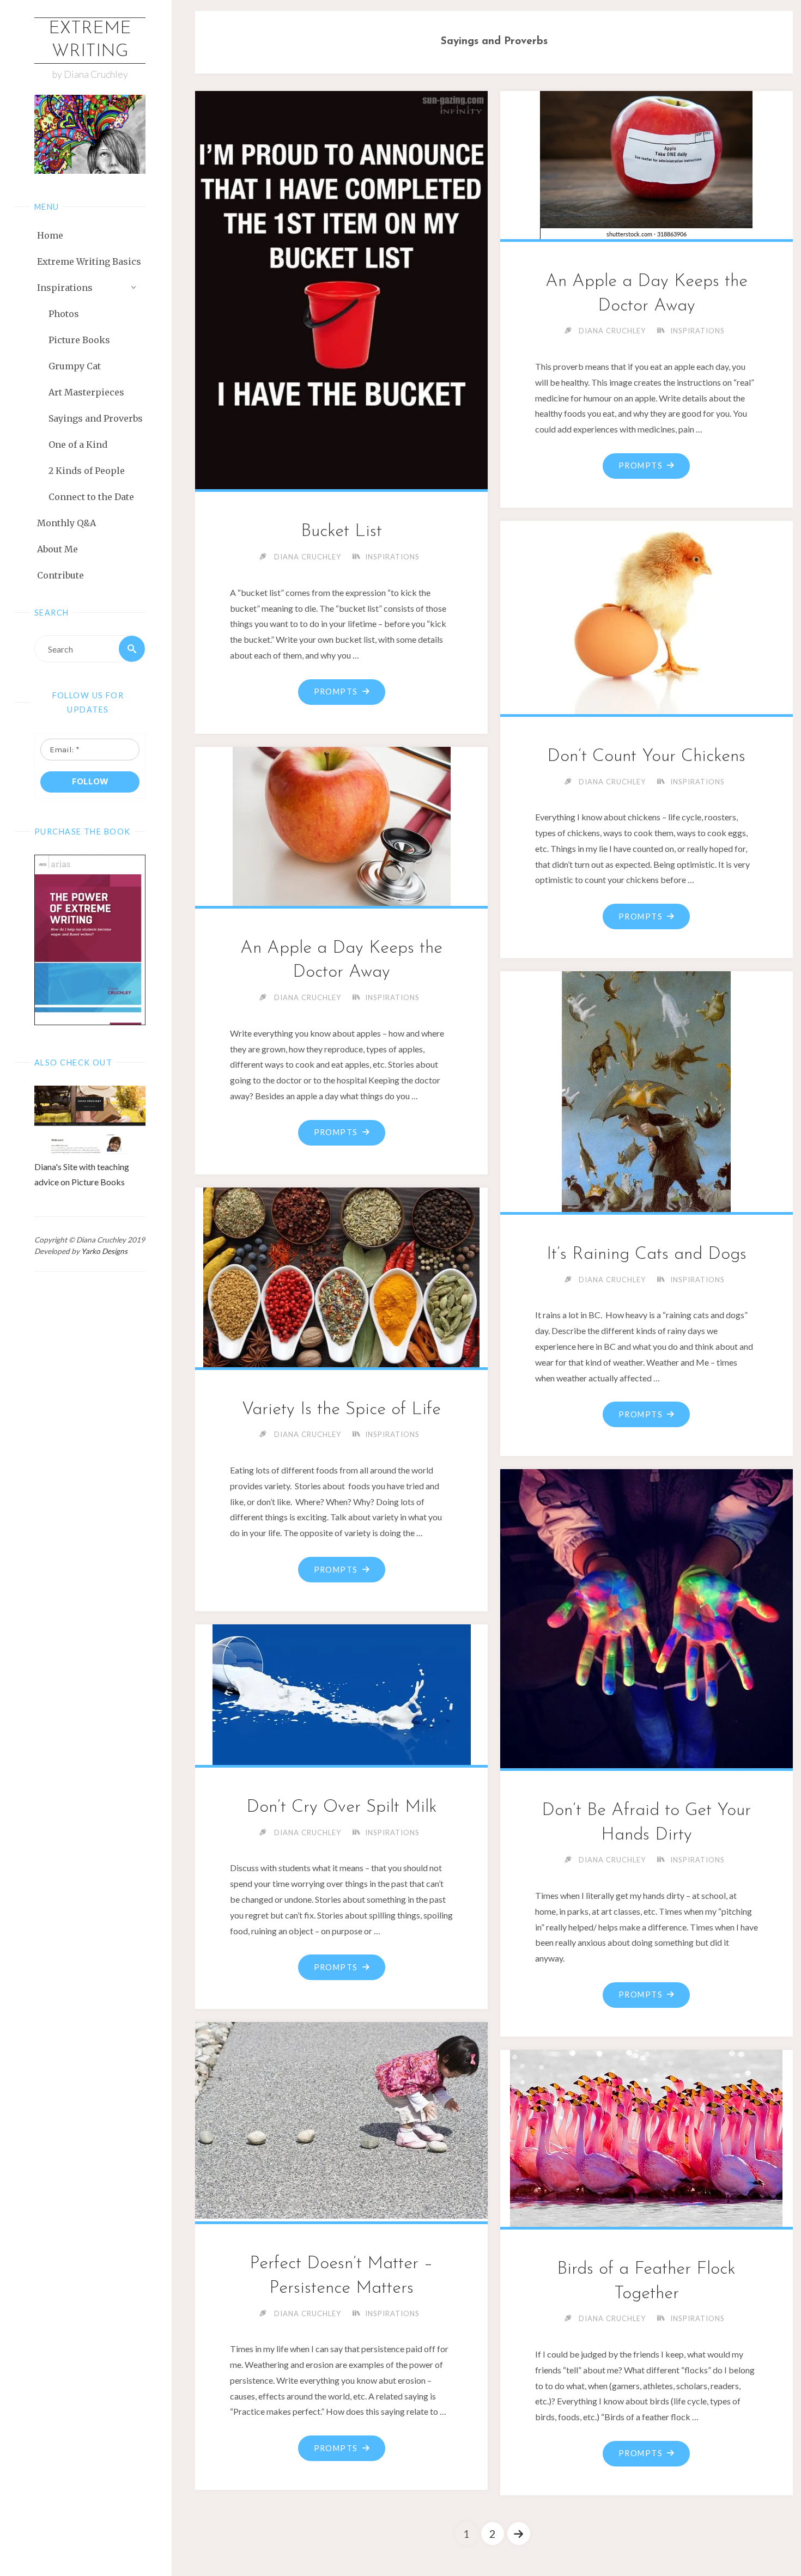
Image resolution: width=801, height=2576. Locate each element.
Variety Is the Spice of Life (341, 1410)
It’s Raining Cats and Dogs (647, 1254)
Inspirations (392, 557)
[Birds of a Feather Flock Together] (647, 2136)
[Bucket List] (342, 288)
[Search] (132, 649)
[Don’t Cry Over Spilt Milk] (342, 1692)
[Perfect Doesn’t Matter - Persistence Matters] (342, 2120)
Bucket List (341, 532)
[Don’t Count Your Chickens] (647, 615)
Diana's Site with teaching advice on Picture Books (82, 1174)
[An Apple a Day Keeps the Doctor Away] (647, 163)
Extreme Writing (90, 40)
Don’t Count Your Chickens (646, 757)
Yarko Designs (104, 1251)
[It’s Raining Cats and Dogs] (647, 1089)
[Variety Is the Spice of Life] (342, 1275)
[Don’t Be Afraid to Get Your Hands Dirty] (647, 1616)
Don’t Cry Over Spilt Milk (342, 1807)
